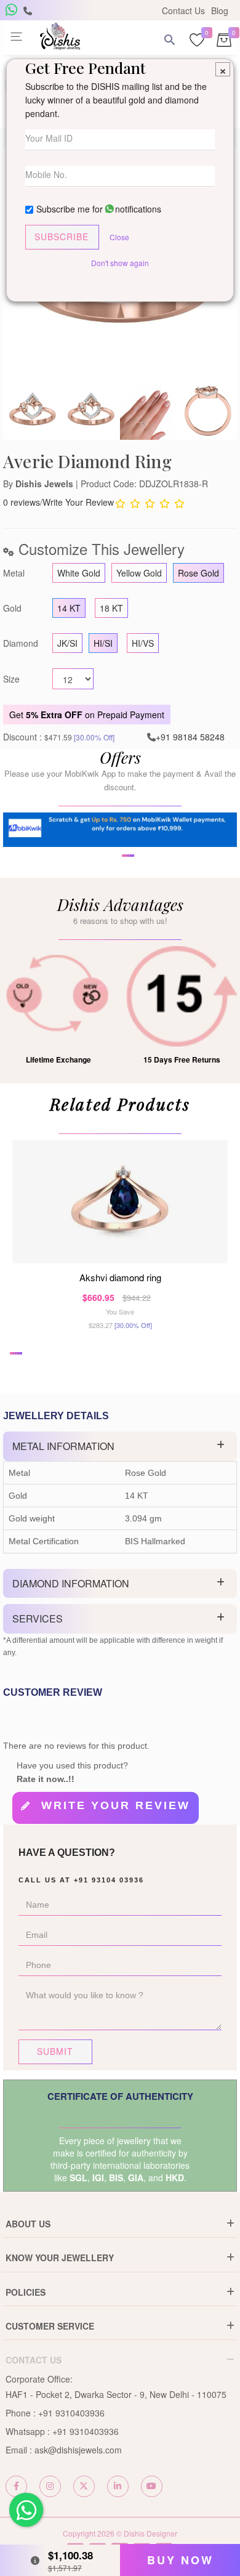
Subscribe (62, 237)
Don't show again (120, 263)
